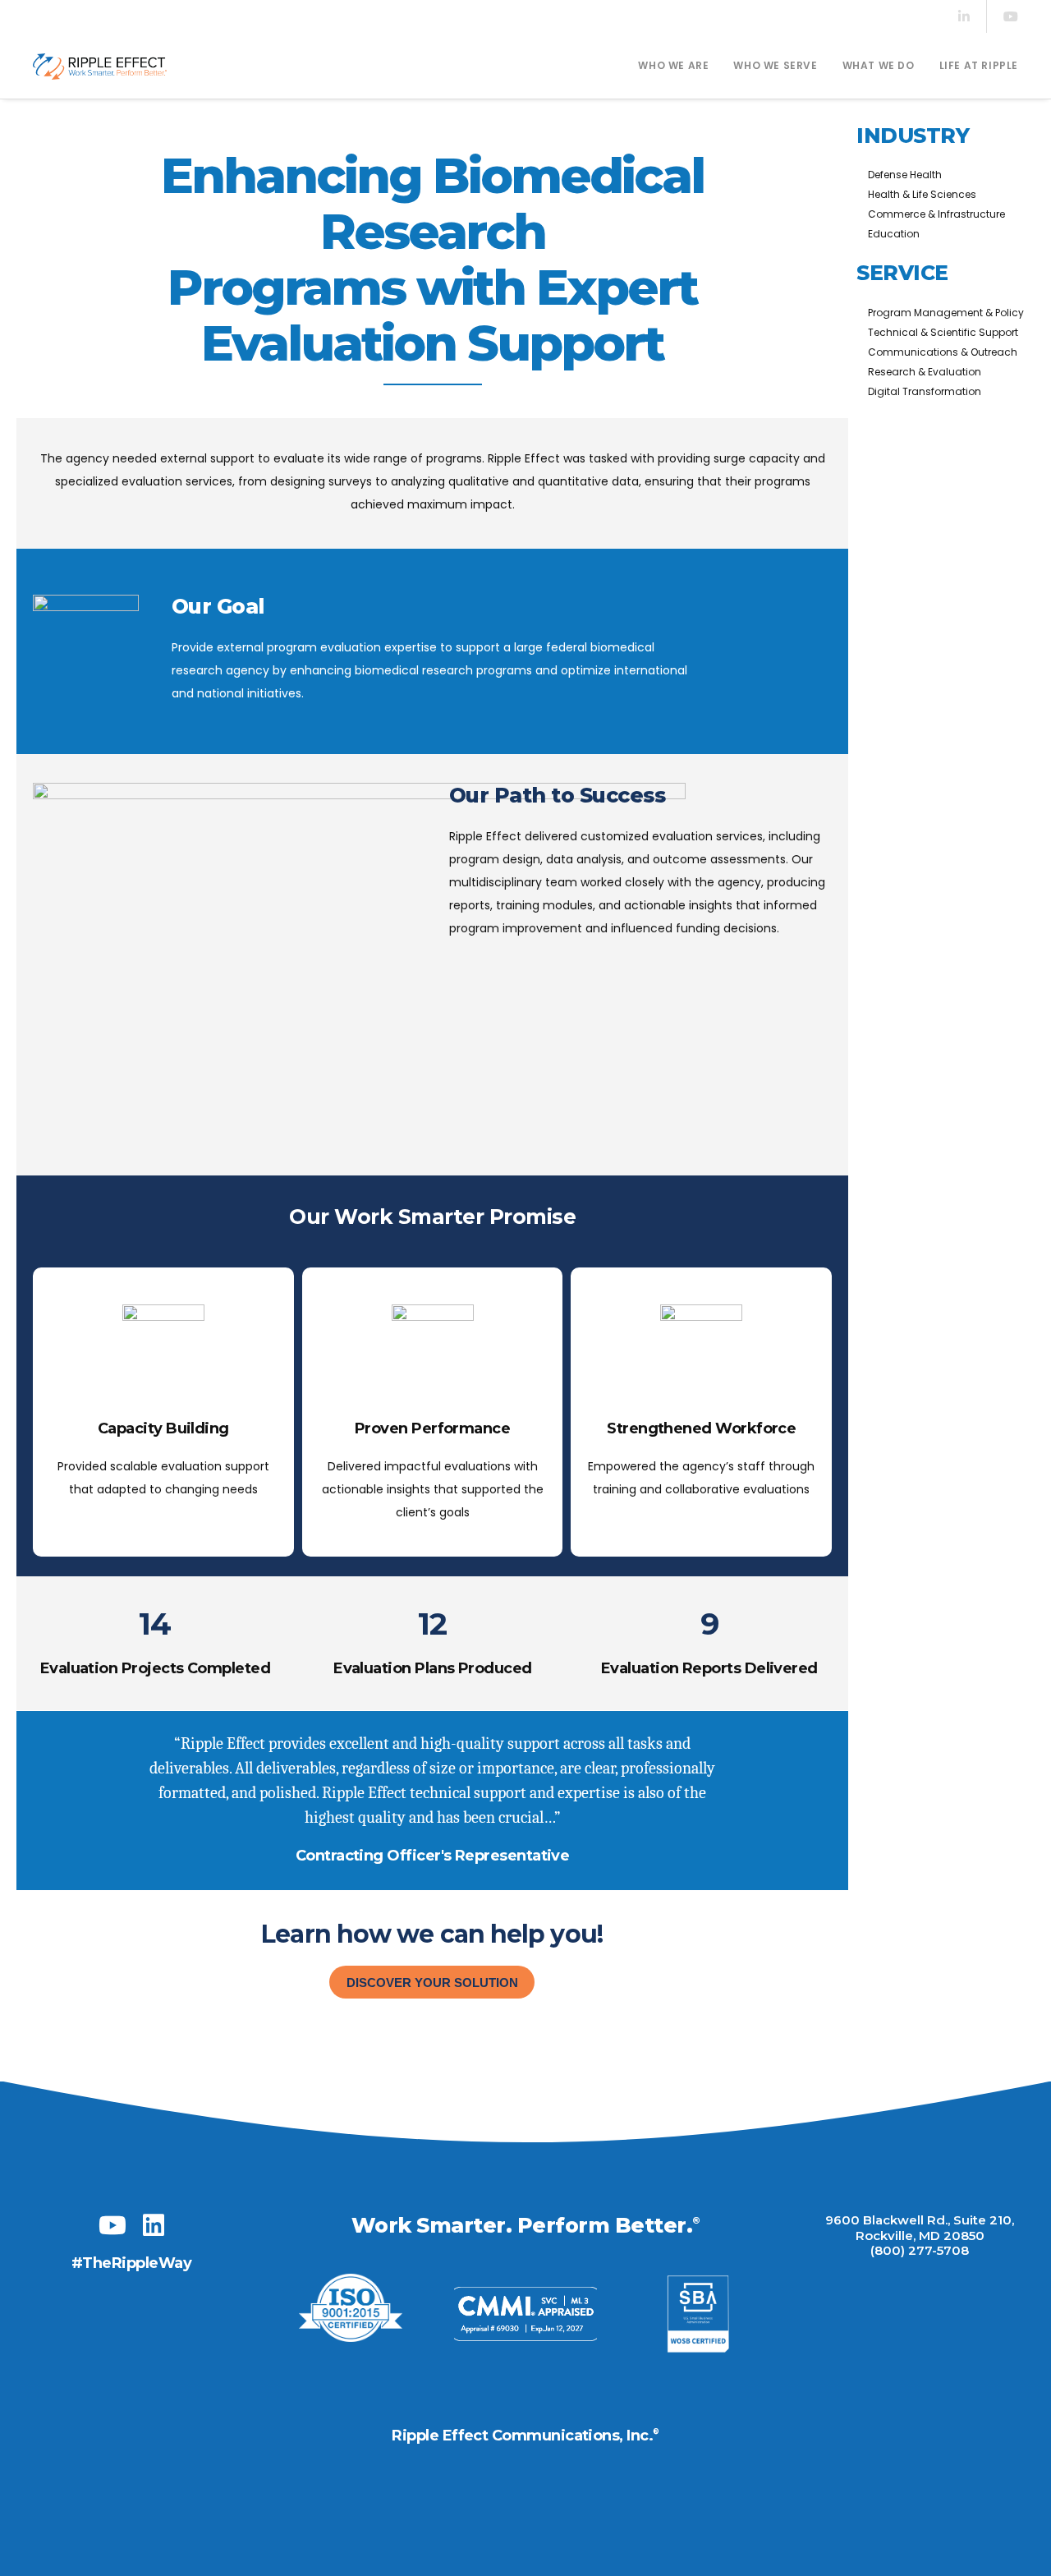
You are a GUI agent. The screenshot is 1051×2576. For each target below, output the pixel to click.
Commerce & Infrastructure (936, 214)
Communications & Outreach (943, 352)
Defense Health (905, 175)
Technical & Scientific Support (943, 332)
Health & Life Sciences (922, 194)
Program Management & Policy (946, 313)
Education (894, 234)
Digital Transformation (925, 391)
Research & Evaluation (925, 372)
